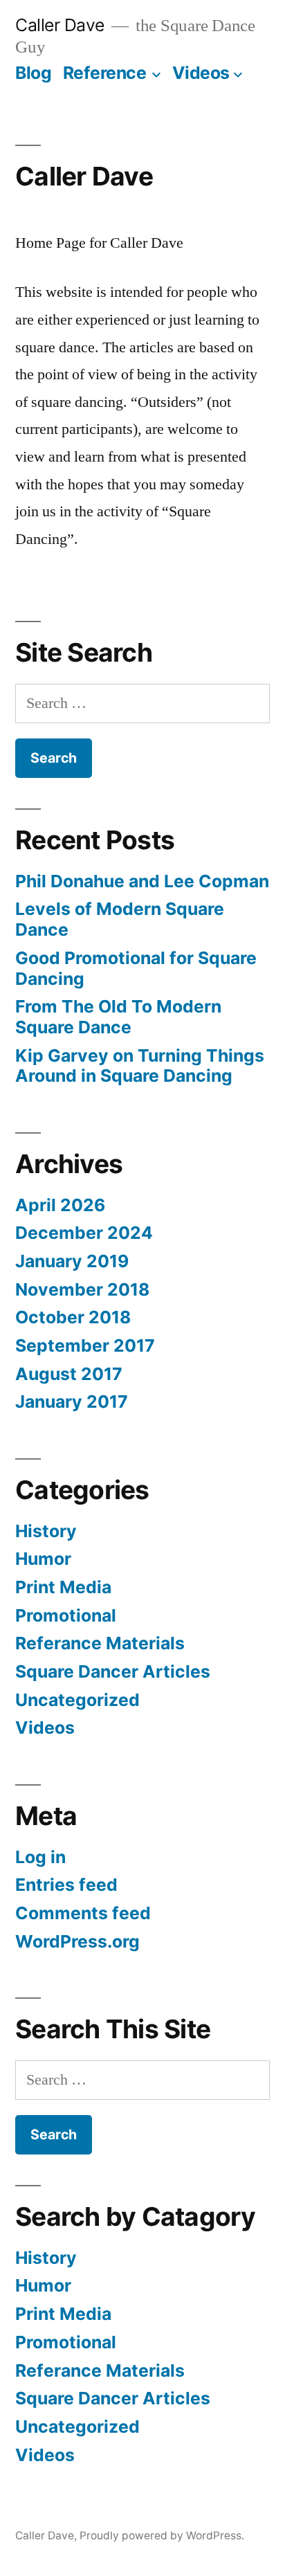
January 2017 (72, 1402)
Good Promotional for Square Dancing (136, 968)
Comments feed (83, 1913)
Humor (43, 1559)
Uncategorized (77, 1700)
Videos (201, 73)
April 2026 (60, 1205)
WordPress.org (77, 1941)
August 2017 (69, 1374)
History (46, 1531)
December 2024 (84, 1233)
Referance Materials (100, 1643)
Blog (33, 73)
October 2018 (73, 1317)
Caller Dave (60, 25)
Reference (105, 73)
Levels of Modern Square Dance (120, 919)
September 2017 (85, 1345)
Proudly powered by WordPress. (162, 2536)
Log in (40, 1857)
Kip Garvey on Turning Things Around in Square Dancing (140, 1066)
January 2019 (72, 1261)
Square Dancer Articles (113, 1671)
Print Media (63, 1587)
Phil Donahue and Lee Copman (142, 881)
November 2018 (82, 1289)
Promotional (66, 1615)
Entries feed (66, 1885)
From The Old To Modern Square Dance (118, 1017)
